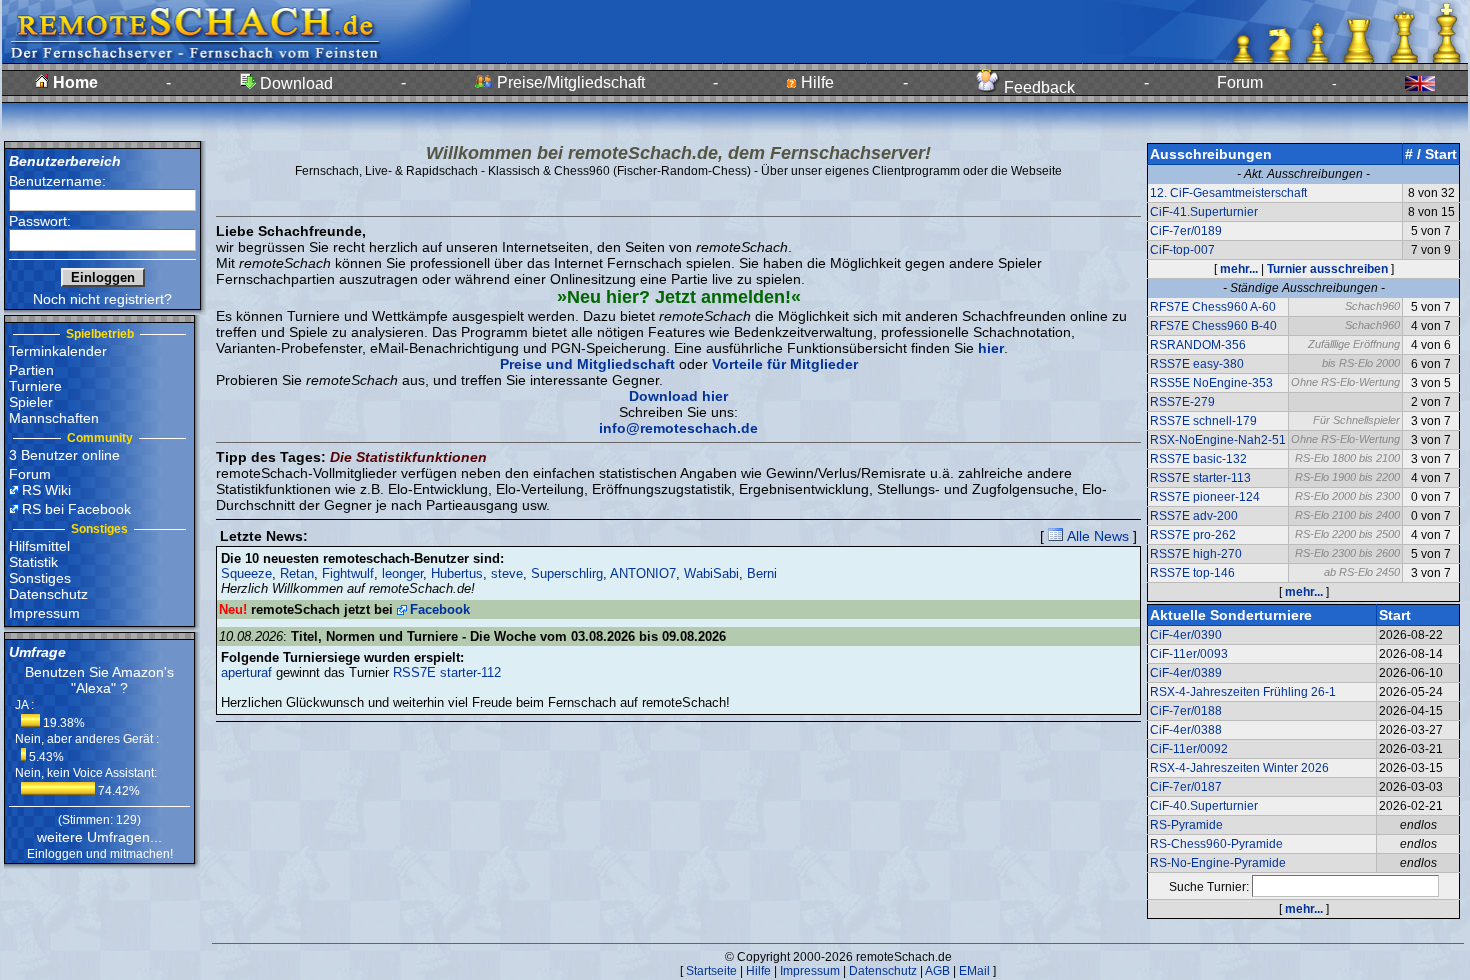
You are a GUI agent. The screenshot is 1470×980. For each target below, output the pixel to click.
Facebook (440, 609)
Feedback (1037, 87)
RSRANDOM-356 (1198, 345)
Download (294, 83)
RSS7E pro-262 (1193, 535)
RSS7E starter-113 (1200, 478)
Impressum (44, 613)
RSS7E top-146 (1192, 573)
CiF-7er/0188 (1186, 711)
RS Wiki (46, 490)
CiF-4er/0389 (1186, 673)
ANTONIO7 (643, 573)
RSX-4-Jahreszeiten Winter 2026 (1239, 768)
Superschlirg (567, 573)
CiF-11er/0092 (1189, 749)
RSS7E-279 (1182, 402)
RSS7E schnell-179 (1203, 421)
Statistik (33, 562)
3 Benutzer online (64, 455)
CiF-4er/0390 (1186, 635)
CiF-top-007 (1182, 250)
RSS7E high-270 (1196, 554)
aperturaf (246, 672)
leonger (402, 573)
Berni (762, 573)
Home (73, 82)
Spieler (31, 402)
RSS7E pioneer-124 (1205, 497)
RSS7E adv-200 (1194, 516)
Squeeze (246, 573)
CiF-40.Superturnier (1204, 806)
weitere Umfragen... (99, 837)
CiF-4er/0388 (1186, 730)
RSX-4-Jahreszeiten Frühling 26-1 (1243, 692)
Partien (31, 370)
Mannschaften (54, 418)
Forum (1240, 82)
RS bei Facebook (76, 509)
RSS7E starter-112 (447, 672)
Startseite (711, 971)
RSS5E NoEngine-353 (1211, 383)
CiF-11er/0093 (1189, 654)
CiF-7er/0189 (1186, 231)
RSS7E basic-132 (1198, 459)
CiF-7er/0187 (1186, 787)
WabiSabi (711, 573)
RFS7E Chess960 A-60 (1213, 307)
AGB (937, 971)
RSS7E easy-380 (1197, 364)
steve (507, 573)
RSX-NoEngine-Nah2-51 (1218, 440)
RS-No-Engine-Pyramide (1218, 863)
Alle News (1096, 536)
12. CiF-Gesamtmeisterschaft (1228, 193)
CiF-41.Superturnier (1204, 212)
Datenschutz (48, 594)
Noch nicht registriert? (102, 299)
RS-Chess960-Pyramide (1216, 844)
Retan (297, 573)
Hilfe (815, 82)
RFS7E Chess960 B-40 (1213, 326)
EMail (974, 971)
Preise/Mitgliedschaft (569, 82)
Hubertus (457, 573)
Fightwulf (348, 573)
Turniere (35, 386)
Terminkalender (58, 351)
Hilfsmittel (39, 546)
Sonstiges (40, 578)
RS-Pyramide (1186, 825)
